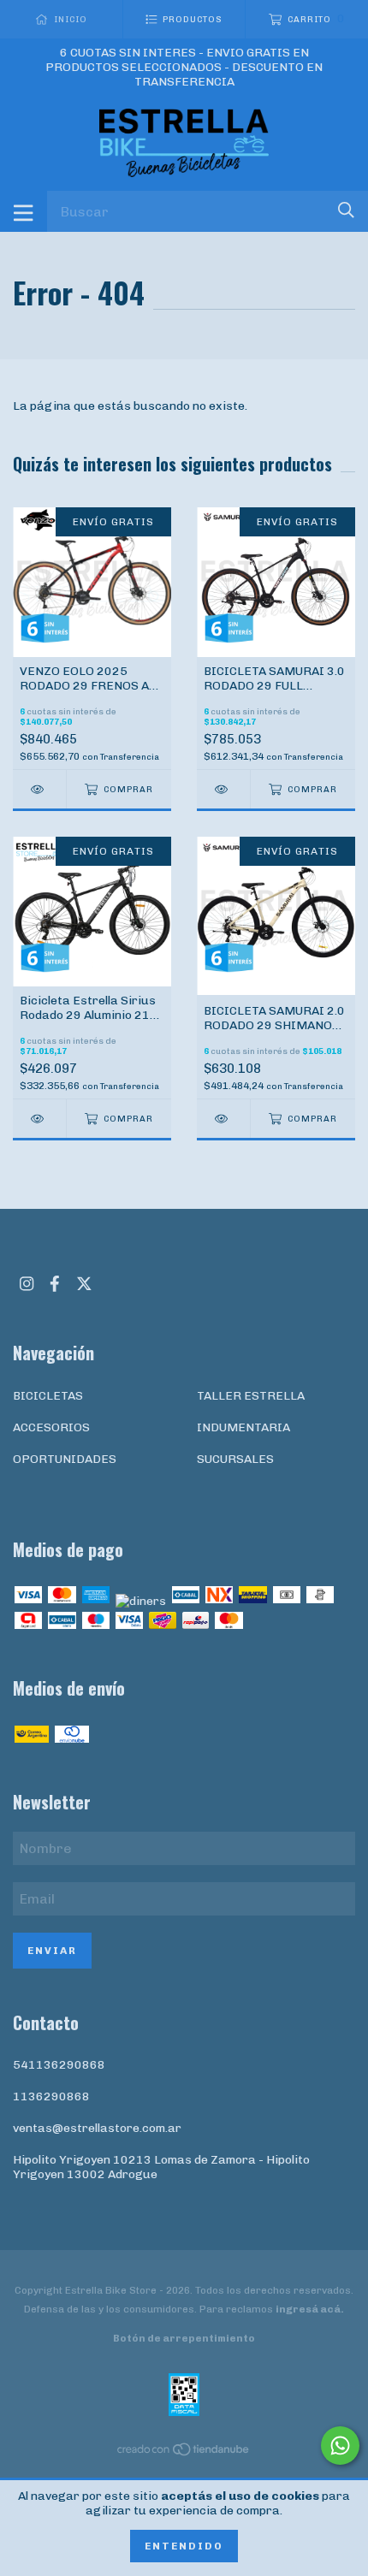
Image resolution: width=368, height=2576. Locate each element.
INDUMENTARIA (243, 1427)
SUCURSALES (235, 1459)
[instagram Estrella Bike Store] (27, 1284)
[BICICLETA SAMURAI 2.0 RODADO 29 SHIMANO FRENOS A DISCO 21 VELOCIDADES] (223, 1119)
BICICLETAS (48, 1396)
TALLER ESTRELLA (251, 1396)
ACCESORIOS (51, 1427)
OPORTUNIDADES (65, 1459)
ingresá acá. (310, 2309)
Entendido (184, 2546)
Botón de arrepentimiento (184, 2338)
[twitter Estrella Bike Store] (84, 1284)
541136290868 (59, 2065)
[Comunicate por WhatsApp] (340, 2446)
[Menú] (24, 211)
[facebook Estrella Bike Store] (55, 1284)
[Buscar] (346, 210)
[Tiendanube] (184, 2453)
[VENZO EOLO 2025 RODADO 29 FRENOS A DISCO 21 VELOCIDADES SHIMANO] (39, 789)
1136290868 (51, 2096)
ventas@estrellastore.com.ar (97, 2128)
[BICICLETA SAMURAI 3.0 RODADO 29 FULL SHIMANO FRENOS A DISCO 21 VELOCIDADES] (223, 789)
